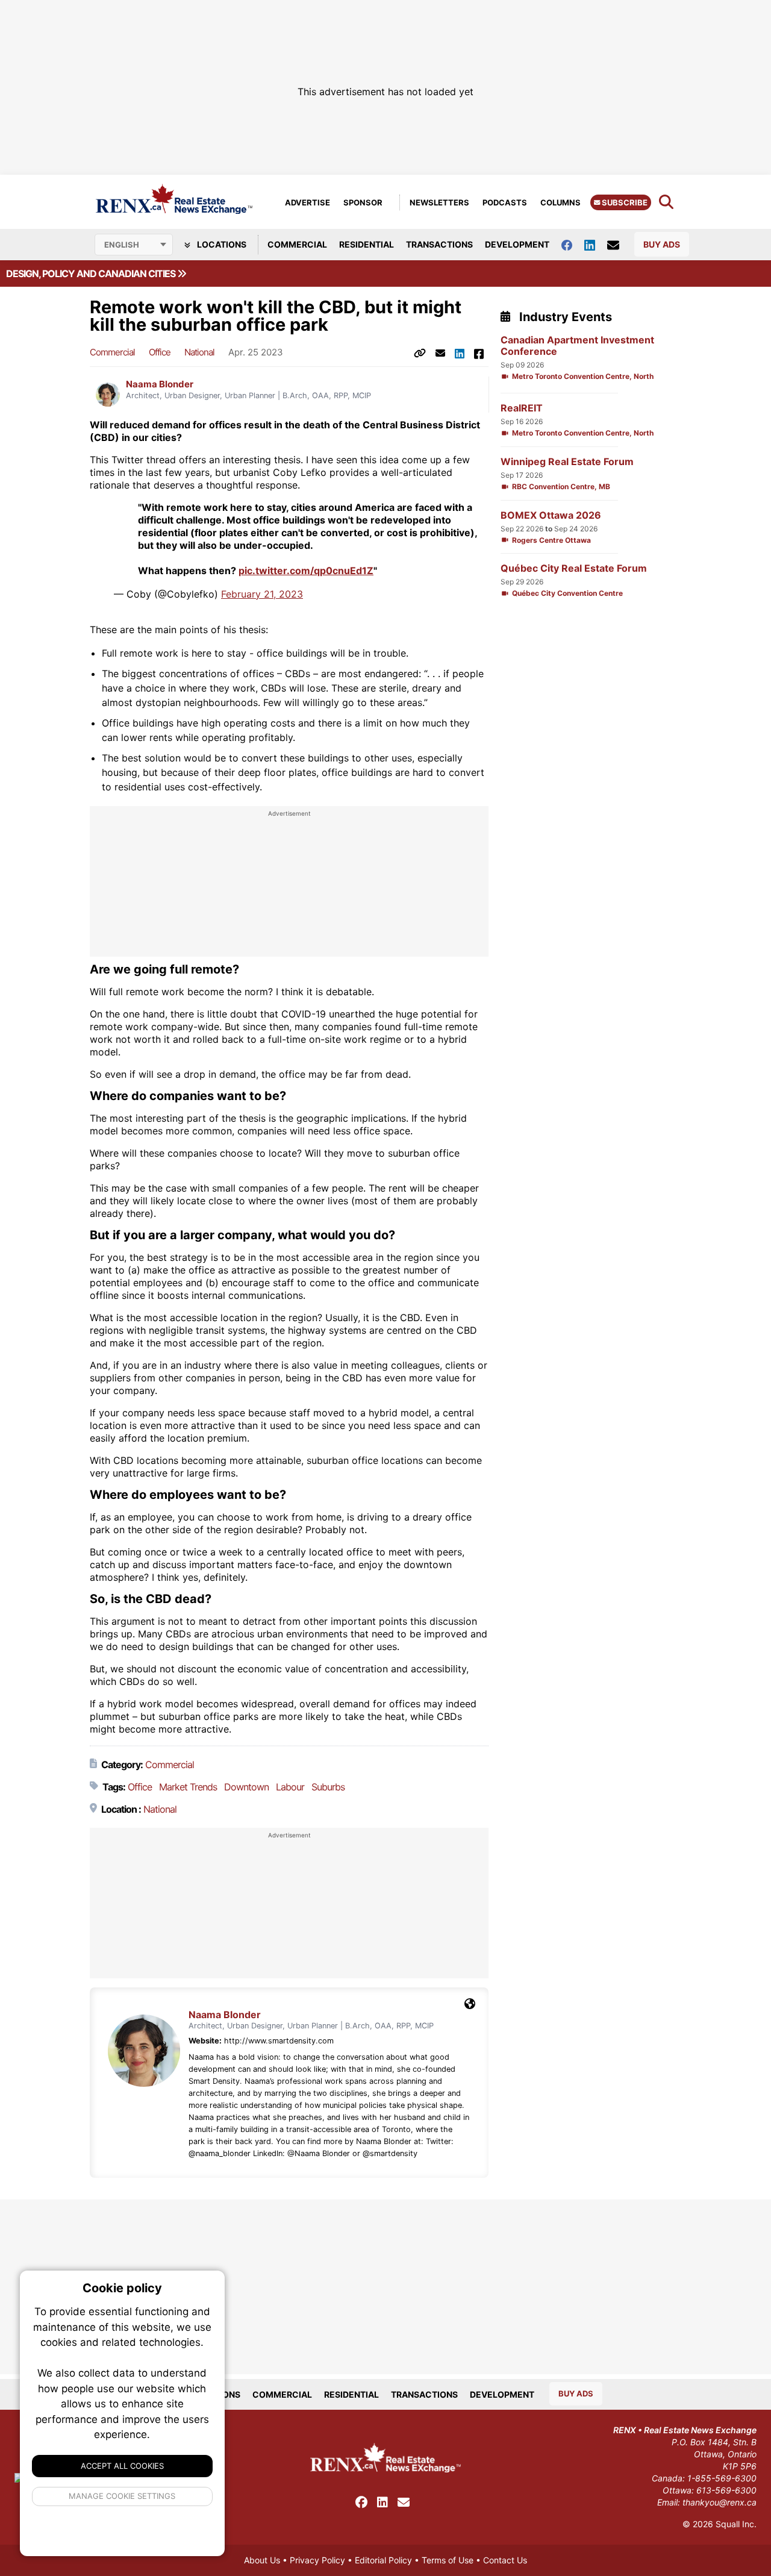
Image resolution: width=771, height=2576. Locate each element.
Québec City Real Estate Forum (574, 568)
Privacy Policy (317, 2560)
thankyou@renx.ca (719, 2502)
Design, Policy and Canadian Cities (92, 274)
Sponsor (363, 202)
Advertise (307, 202)
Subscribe (624, 202)
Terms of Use (448, 2560)
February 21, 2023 (262, 594)
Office (160, 352)
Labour (290, 1787)
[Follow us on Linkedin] (596, 244)
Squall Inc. (736, 2524)
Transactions (439, 244)
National (199, 352)
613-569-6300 (726, 2490)
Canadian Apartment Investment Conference (577, 346)
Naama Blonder (160, 384)
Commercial (297, 244)
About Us (262, 2560)
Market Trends (188, 1787)
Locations (221, 244)
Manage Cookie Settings (123, 2496)
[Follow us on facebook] (573, 244)
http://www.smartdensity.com (279, 2041)
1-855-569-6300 (722, 2478)
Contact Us (505, 2560)
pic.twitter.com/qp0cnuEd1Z (306, 571)
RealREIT (522, 408)
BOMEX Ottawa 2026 (551, 515)
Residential (367, 244)
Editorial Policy (383, 2560)
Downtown (246, 1787)
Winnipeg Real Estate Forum (567, 462)
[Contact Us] (619, 245)
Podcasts (505, 202)
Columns (560, 202)
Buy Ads (662, 244)
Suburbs (328, 1787)
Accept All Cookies (122, 2466)
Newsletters (439, 202)
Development (517, 244)
